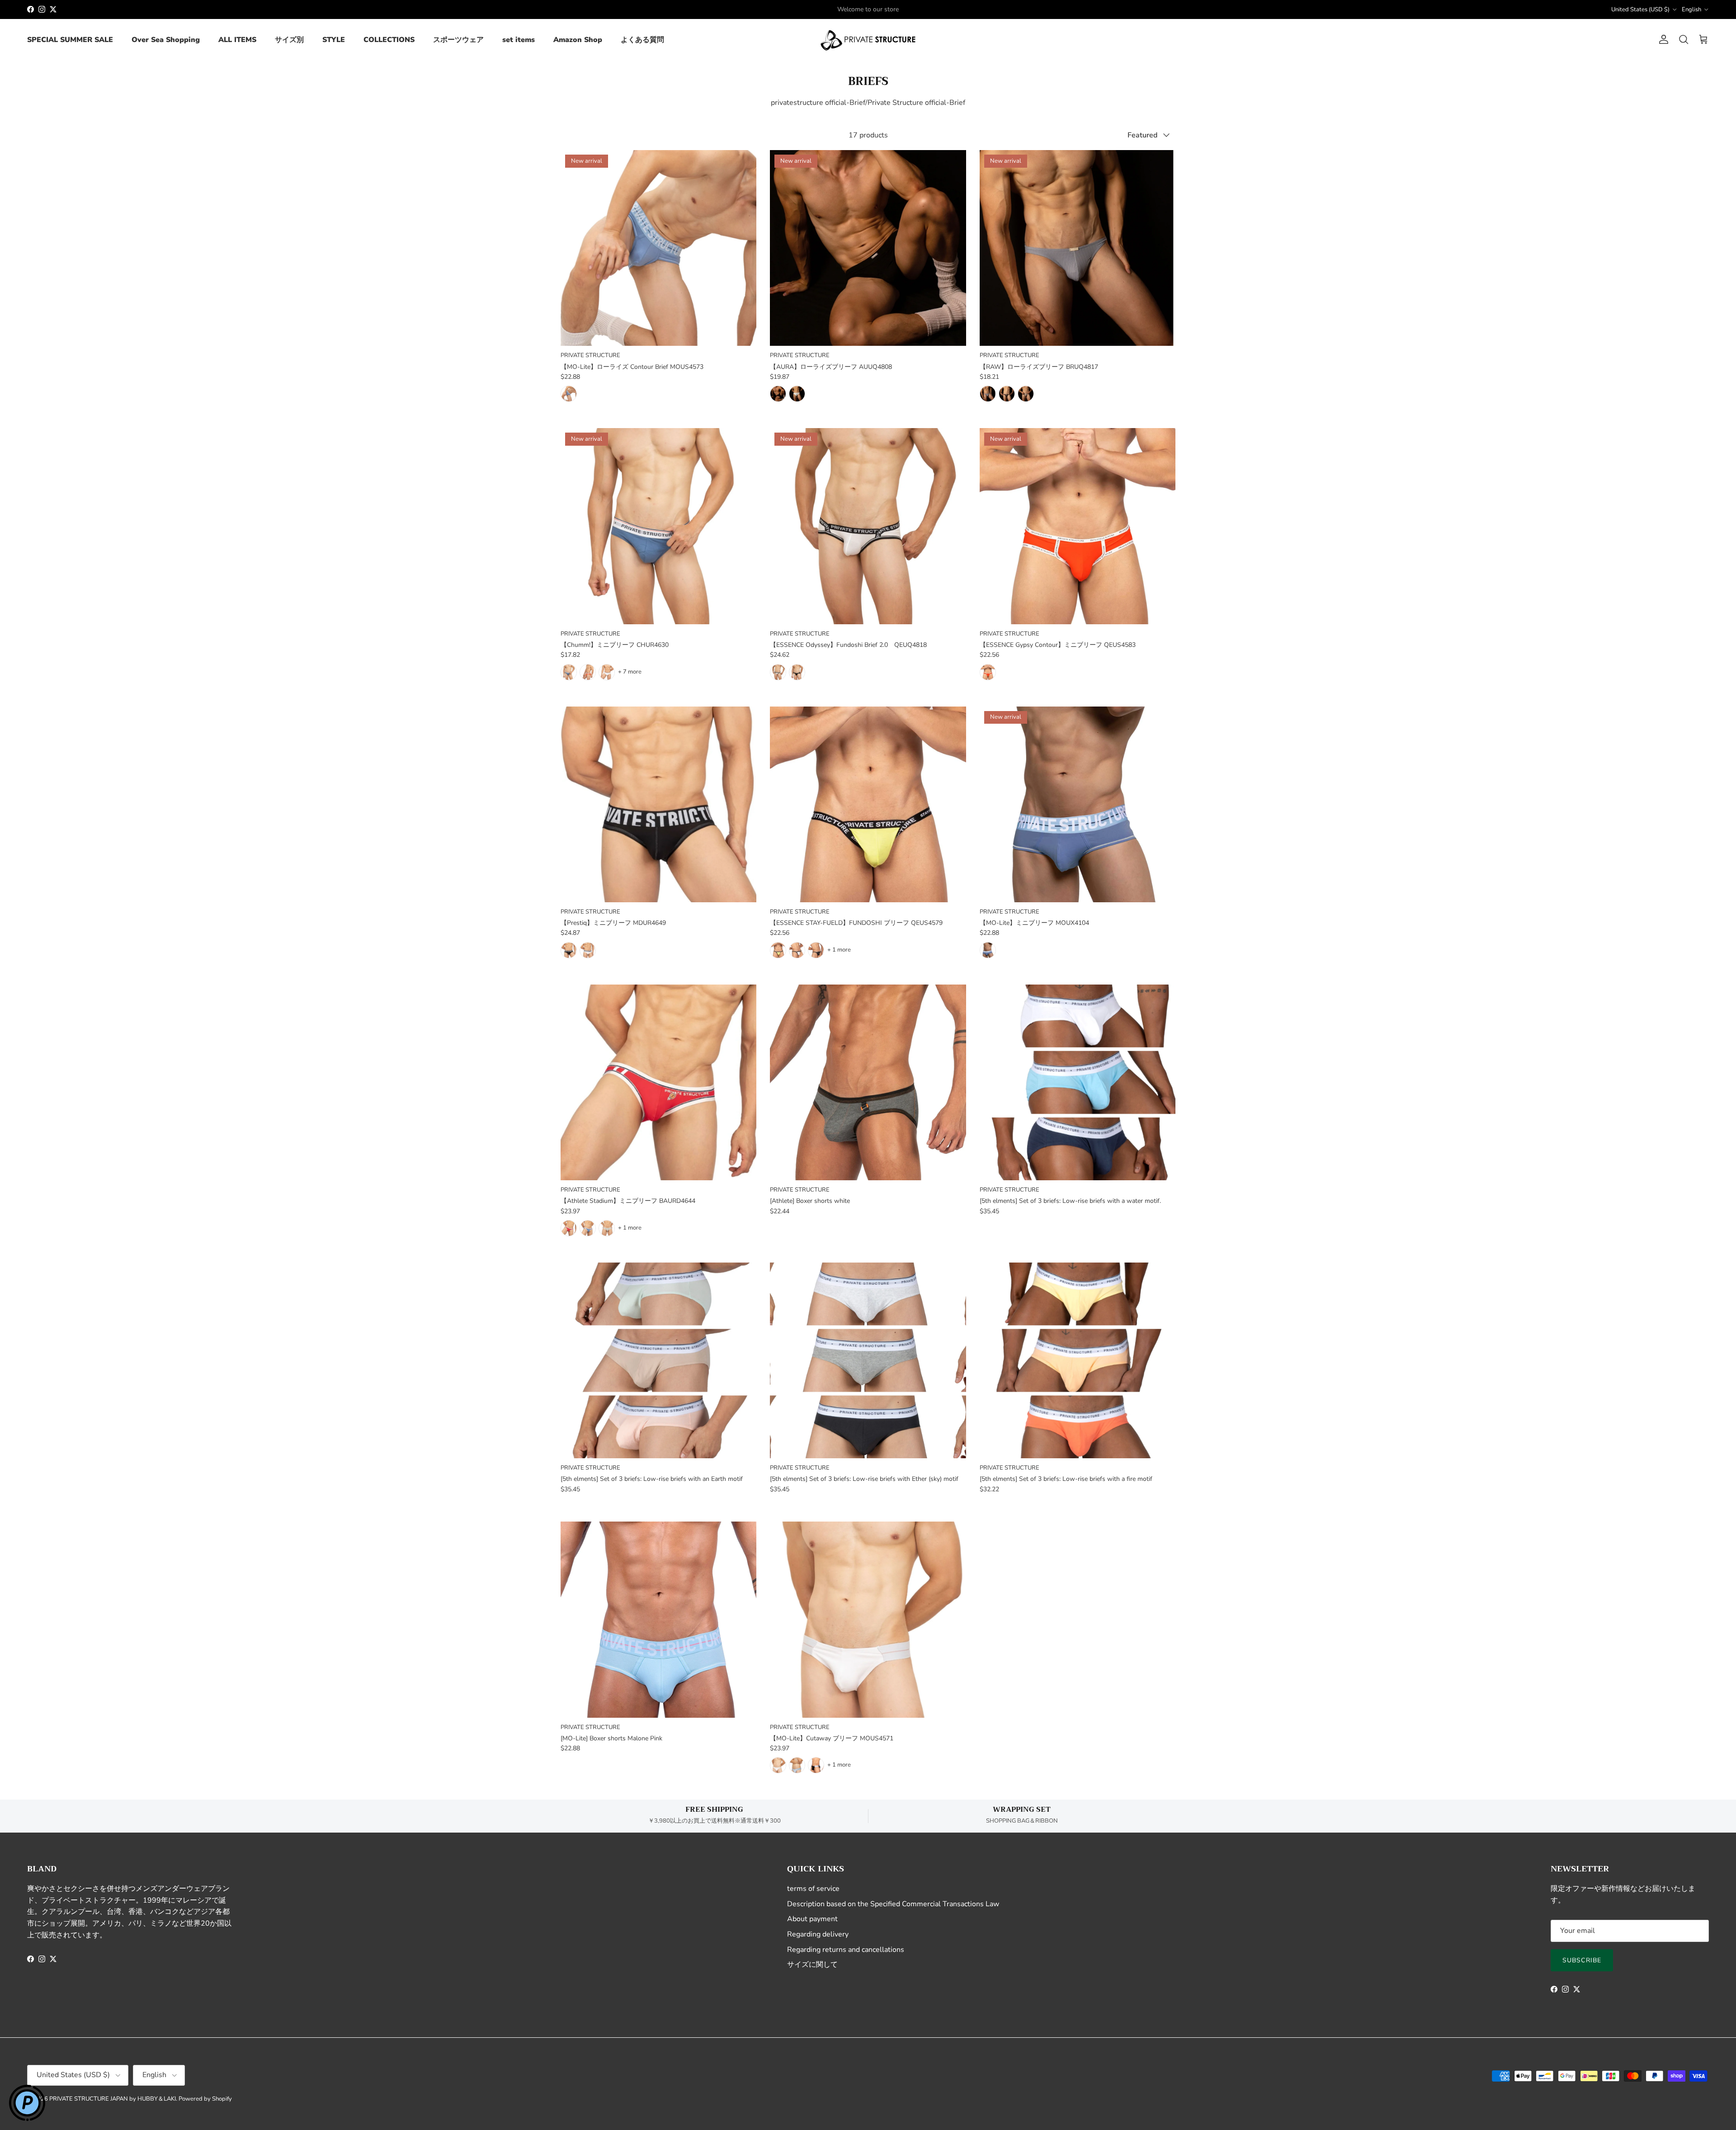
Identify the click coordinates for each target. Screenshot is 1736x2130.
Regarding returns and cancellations (846, 1950)
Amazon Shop (578, 40)
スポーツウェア (458, 40)
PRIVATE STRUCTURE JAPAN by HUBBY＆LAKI (113, 2099)
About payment (812, 1919)
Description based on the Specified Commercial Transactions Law (893, 1904)
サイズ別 (289, 40)
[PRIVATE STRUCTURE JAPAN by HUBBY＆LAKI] (868, 40)
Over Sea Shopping (166, 40)
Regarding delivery (818, 1934)
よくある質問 (642, 40)
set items (519, 40)
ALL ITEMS (237, 40)
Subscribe (1582, 1960)
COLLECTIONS (389, 40)
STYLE (334, 40)
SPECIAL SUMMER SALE (70, 40)
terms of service (813, 1889)
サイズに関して (812, 1965)
